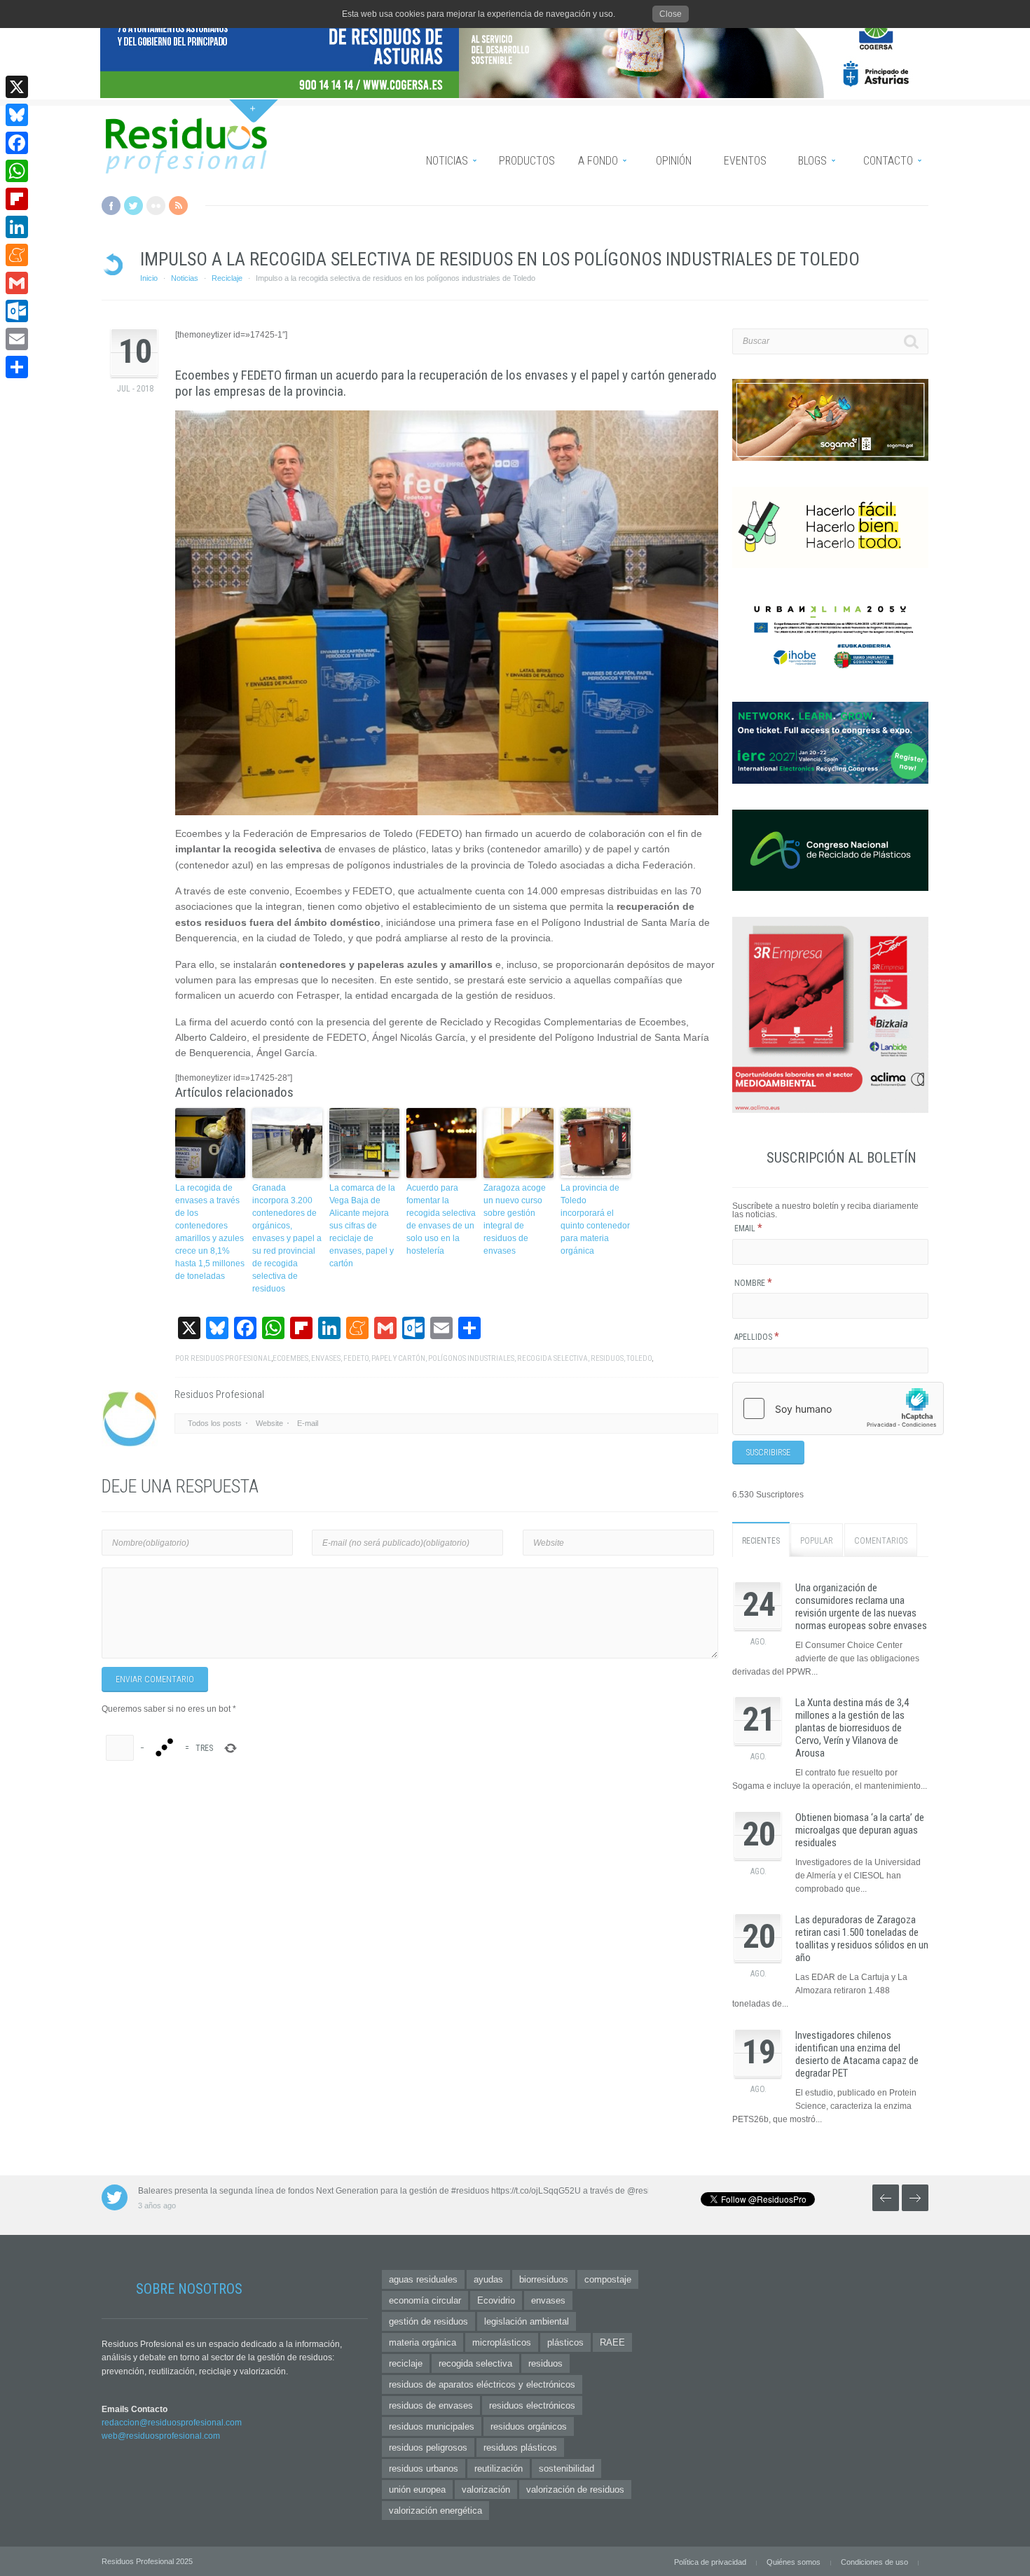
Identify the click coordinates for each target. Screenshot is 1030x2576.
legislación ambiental (527, 2321)
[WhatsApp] (17, 171)
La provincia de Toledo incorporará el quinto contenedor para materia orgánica (595, 1219)
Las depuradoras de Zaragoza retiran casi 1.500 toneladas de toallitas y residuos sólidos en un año (862, 1939)
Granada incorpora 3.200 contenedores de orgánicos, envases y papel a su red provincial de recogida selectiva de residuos (287, 1238)
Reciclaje (227, 278)
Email (748, 1228)
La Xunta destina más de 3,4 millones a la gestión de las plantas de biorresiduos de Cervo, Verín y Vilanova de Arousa (852, 1728)
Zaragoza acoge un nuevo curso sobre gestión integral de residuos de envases (515, 1219)
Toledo (639, 1358)
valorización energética (435, 2511)
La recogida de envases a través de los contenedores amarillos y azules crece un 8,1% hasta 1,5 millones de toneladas (210, 1232)
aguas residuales (423, 2279)
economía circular (425, 2300)
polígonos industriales (471, 1358)
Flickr (156, 206)
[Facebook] (17, 143)
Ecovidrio (496, 2300)
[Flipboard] (17, 199)
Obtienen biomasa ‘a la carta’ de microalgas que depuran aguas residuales (860, 1830)
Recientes (761, 1541)
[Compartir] (17, 367)
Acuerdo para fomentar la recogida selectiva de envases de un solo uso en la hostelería (441, 1219)
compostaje (608, 2279)
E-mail (308, 1423)
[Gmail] (17, 283)
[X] (17, 87)
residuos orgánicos (529, 2426)
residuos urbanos (424, 2468)
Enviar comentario (155, 1680)
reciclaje (406, 2363)
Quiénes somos (794, 2562)
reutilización (499, 2468)
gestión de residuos (428, 2321)
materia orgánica (423, 2342)
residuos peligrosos (428, 2447)
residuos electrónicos (532, 2405)
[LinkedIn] (17, 227)
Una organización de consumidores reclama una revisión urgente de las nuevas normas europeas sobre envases (861, 1607)
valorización (486, 2490)
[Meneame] (17, 255)
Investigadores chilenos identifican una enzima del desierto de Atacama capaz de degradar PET (857, 2054)
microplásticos (502, 2342)
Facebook (111, 206)
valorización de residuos (575, 2490)
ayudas (488, 2279)
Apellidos (757, 1337)
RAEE (612, 2342)
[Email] (17, 339)
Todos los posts (215, 1423)
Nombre (753, 1283)
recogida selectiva (552, 1358)
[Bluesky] (17, 115)
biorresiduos (544, 2279)
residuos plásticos (520, 2447)
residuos (607, 1358)
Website (269, 1423)
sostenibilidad (566, 2468)
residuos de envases (431, 2405)
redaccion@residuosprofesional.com (172, 2423)
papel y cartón (398, 1358)
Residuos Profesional (231, 1358)
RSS (178, 206)
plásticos (565, 2342)
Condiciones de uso (874, 2562)
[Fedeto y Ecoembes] (447, 613)
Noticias (185, 278)
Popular (817, 1541)
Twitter (133, 206)
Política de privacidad (710, 2562)
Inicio (149, 278)
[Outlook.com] (17, 311)
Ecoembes (290, 1358)
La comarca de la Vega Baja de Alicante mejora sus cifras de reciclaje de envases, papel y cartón (362, 1226)
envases (326, 1358)
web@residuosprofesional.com (161, 2436)
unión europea (417, 2490)
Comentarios (881, 1541)
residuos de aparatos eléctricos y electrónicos (482, 2384)
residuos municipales (432, 2426)
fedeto (356, 1358)
